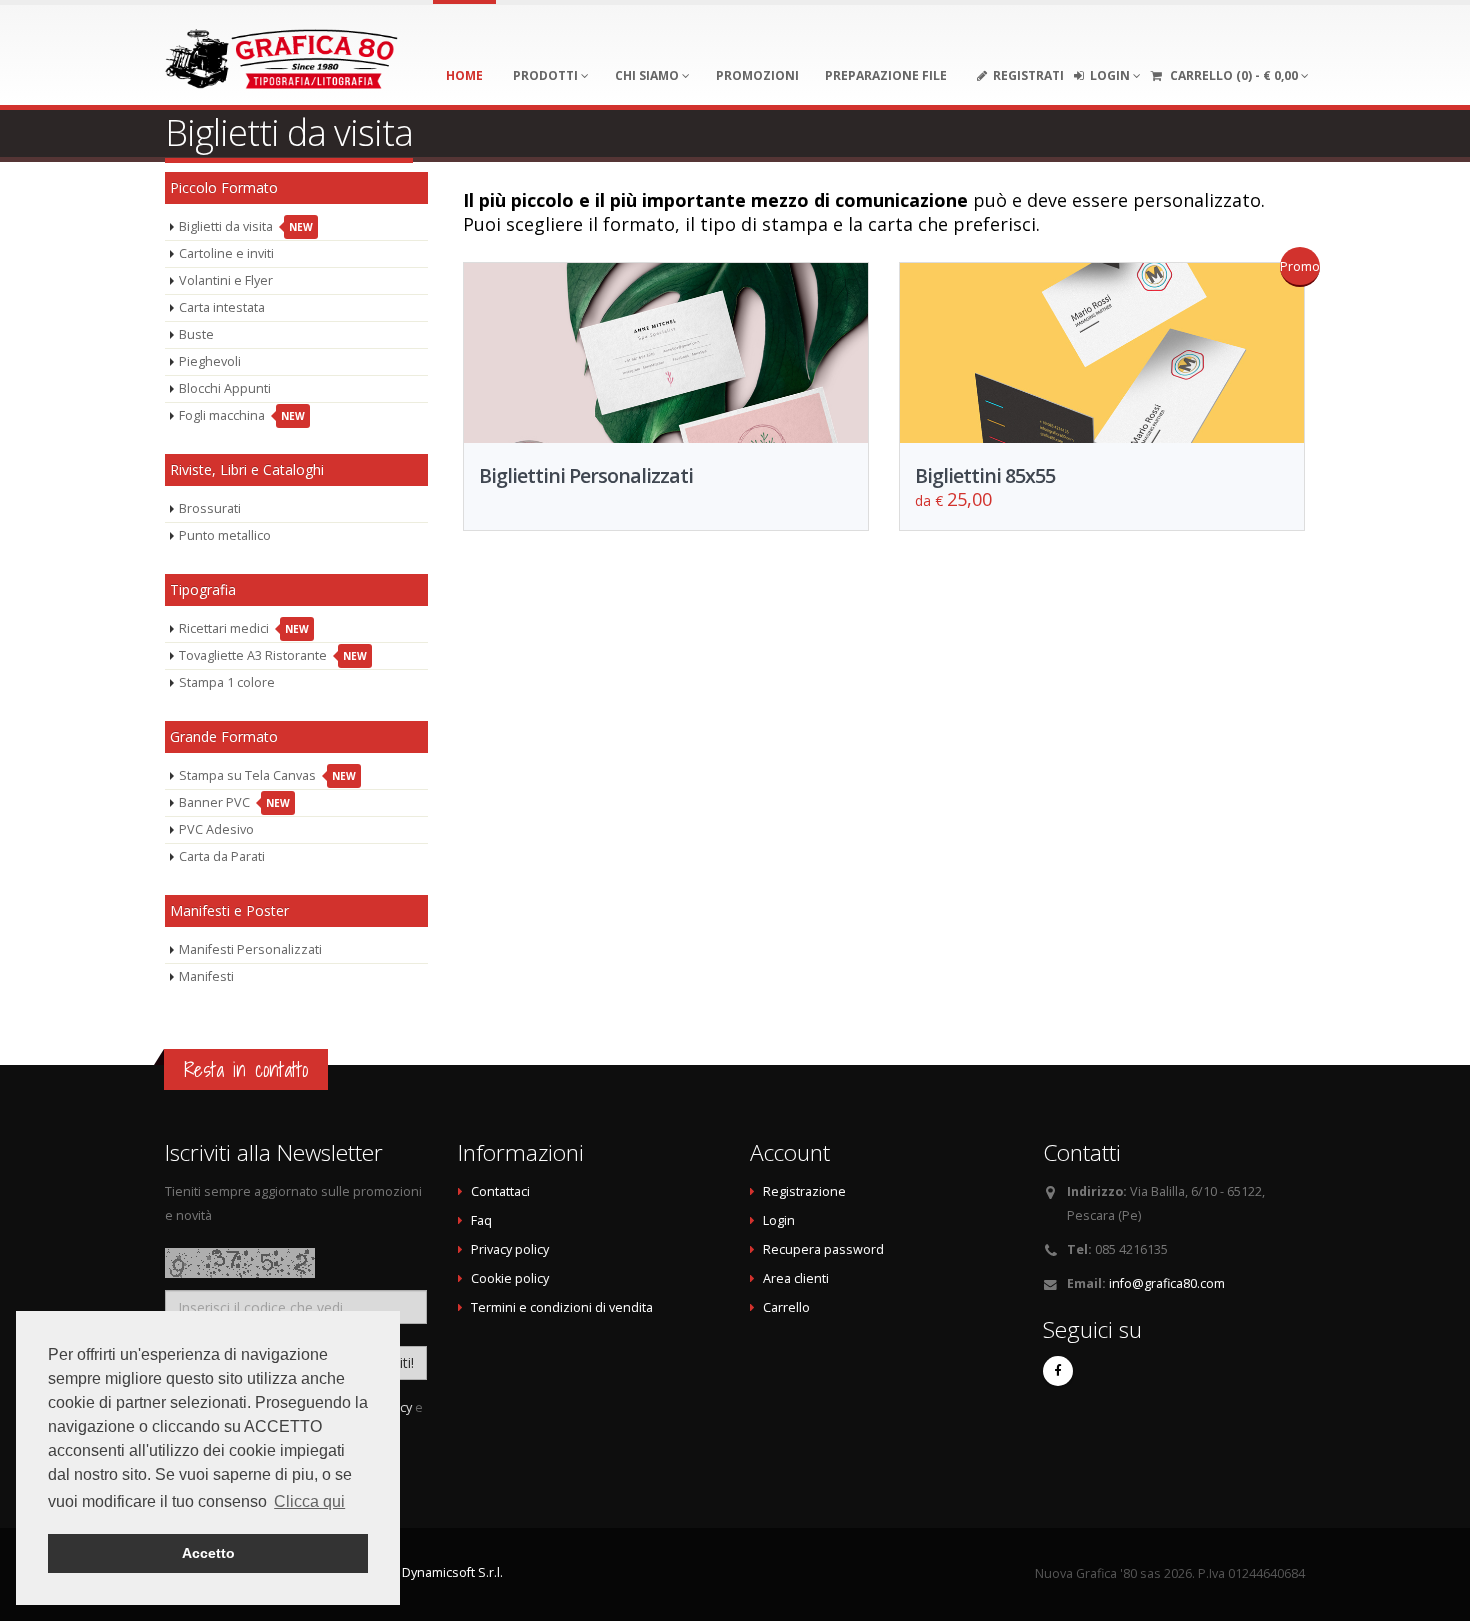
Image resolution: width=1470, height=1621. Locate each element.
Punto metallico (225, 535)
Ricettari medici (244, 628)
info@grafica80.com (1167, 1283)
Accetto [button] (208, 1553)
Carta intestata (222, 307)
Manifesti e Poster (229, 910)
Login (779, 1220)
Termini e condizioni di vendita (562, 1307)
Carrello (786, 1307)
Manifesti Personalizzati (250, 949)
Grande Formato (224, 736)
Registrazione (804, 1191)
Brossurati (210, 508)
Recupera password (823, 1249)
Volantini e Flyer (226, 280)
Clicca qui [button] (309, 1501)
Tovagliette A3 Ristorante (273, 655)
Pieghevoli (210, 361)
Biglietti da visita (246, 226)
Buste (196, 334)
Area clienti (796, 1278)
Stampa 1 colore (227, 682)
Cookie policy (510, 1278)
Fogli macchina (242, 415)
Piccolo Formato (224, 187)
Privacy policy (510, 1249)
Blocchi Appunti (225, 388)
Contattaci (500, 1191)
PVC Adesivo (216, 829)
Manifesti (206, 976)
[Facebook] (1058, 1371)
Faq (481, 1220)
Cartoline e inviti (226, 253)
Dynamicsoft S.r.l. (452, 1572)
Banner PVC (234, 802)
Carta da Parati (222, 856)
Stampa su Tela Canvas (267, 775)
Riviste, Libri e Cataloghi (247, 469)
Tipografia (203, 589)
